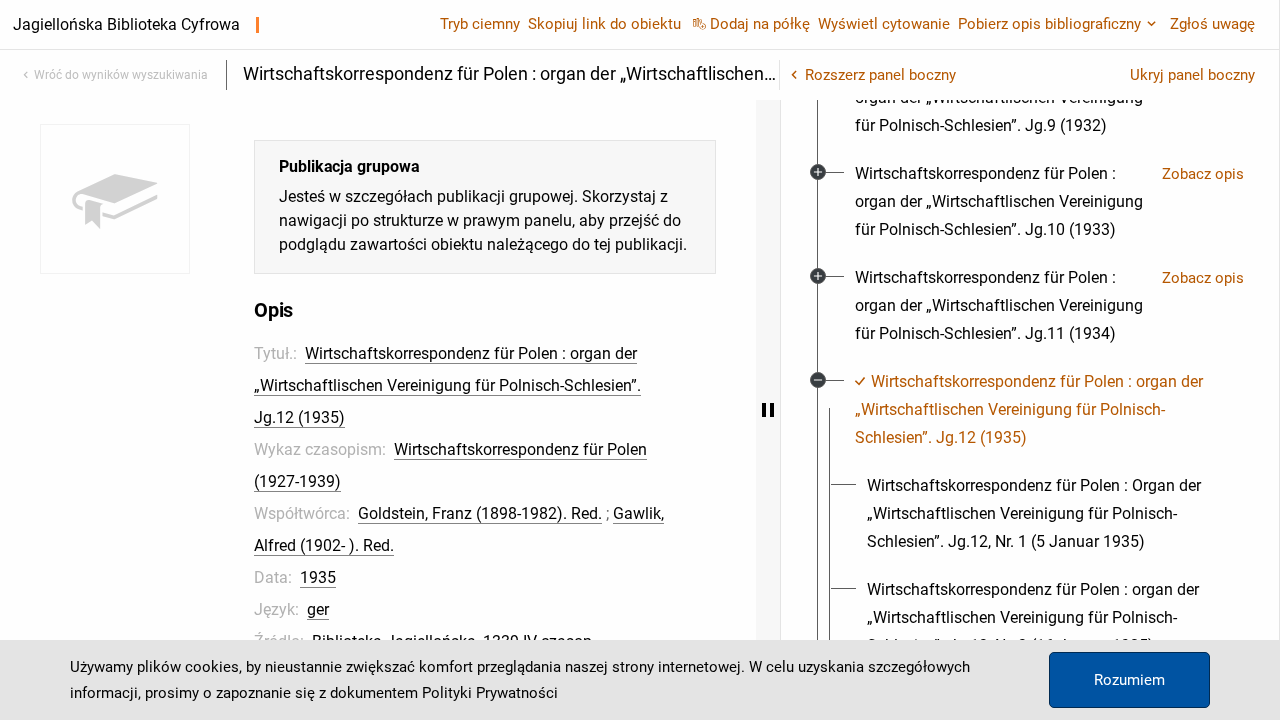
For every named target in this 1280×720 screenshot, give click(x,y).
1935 (318, 577)
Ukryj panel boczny (1192, 75)
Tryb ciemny (480, 24)
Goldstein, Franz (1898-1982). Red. (480, 513)
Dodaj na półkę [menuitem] (760, 24)
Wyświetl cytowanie (884, 24)
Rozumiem (1129, 680)
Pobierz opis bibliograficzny (1049, 24)
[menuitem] (1000, 202)
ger (318, 609)
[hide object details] (768, 410)
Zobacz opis (1203, 174)
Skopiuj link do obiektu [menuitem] (604, 24)
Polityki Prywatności (490, 693)
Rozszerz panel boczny (880, 75)
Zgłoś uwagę (1212, 24)
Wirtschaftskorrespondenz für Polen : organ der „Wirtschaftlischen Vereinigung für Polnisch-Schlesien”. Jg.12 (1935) (447, 385)
